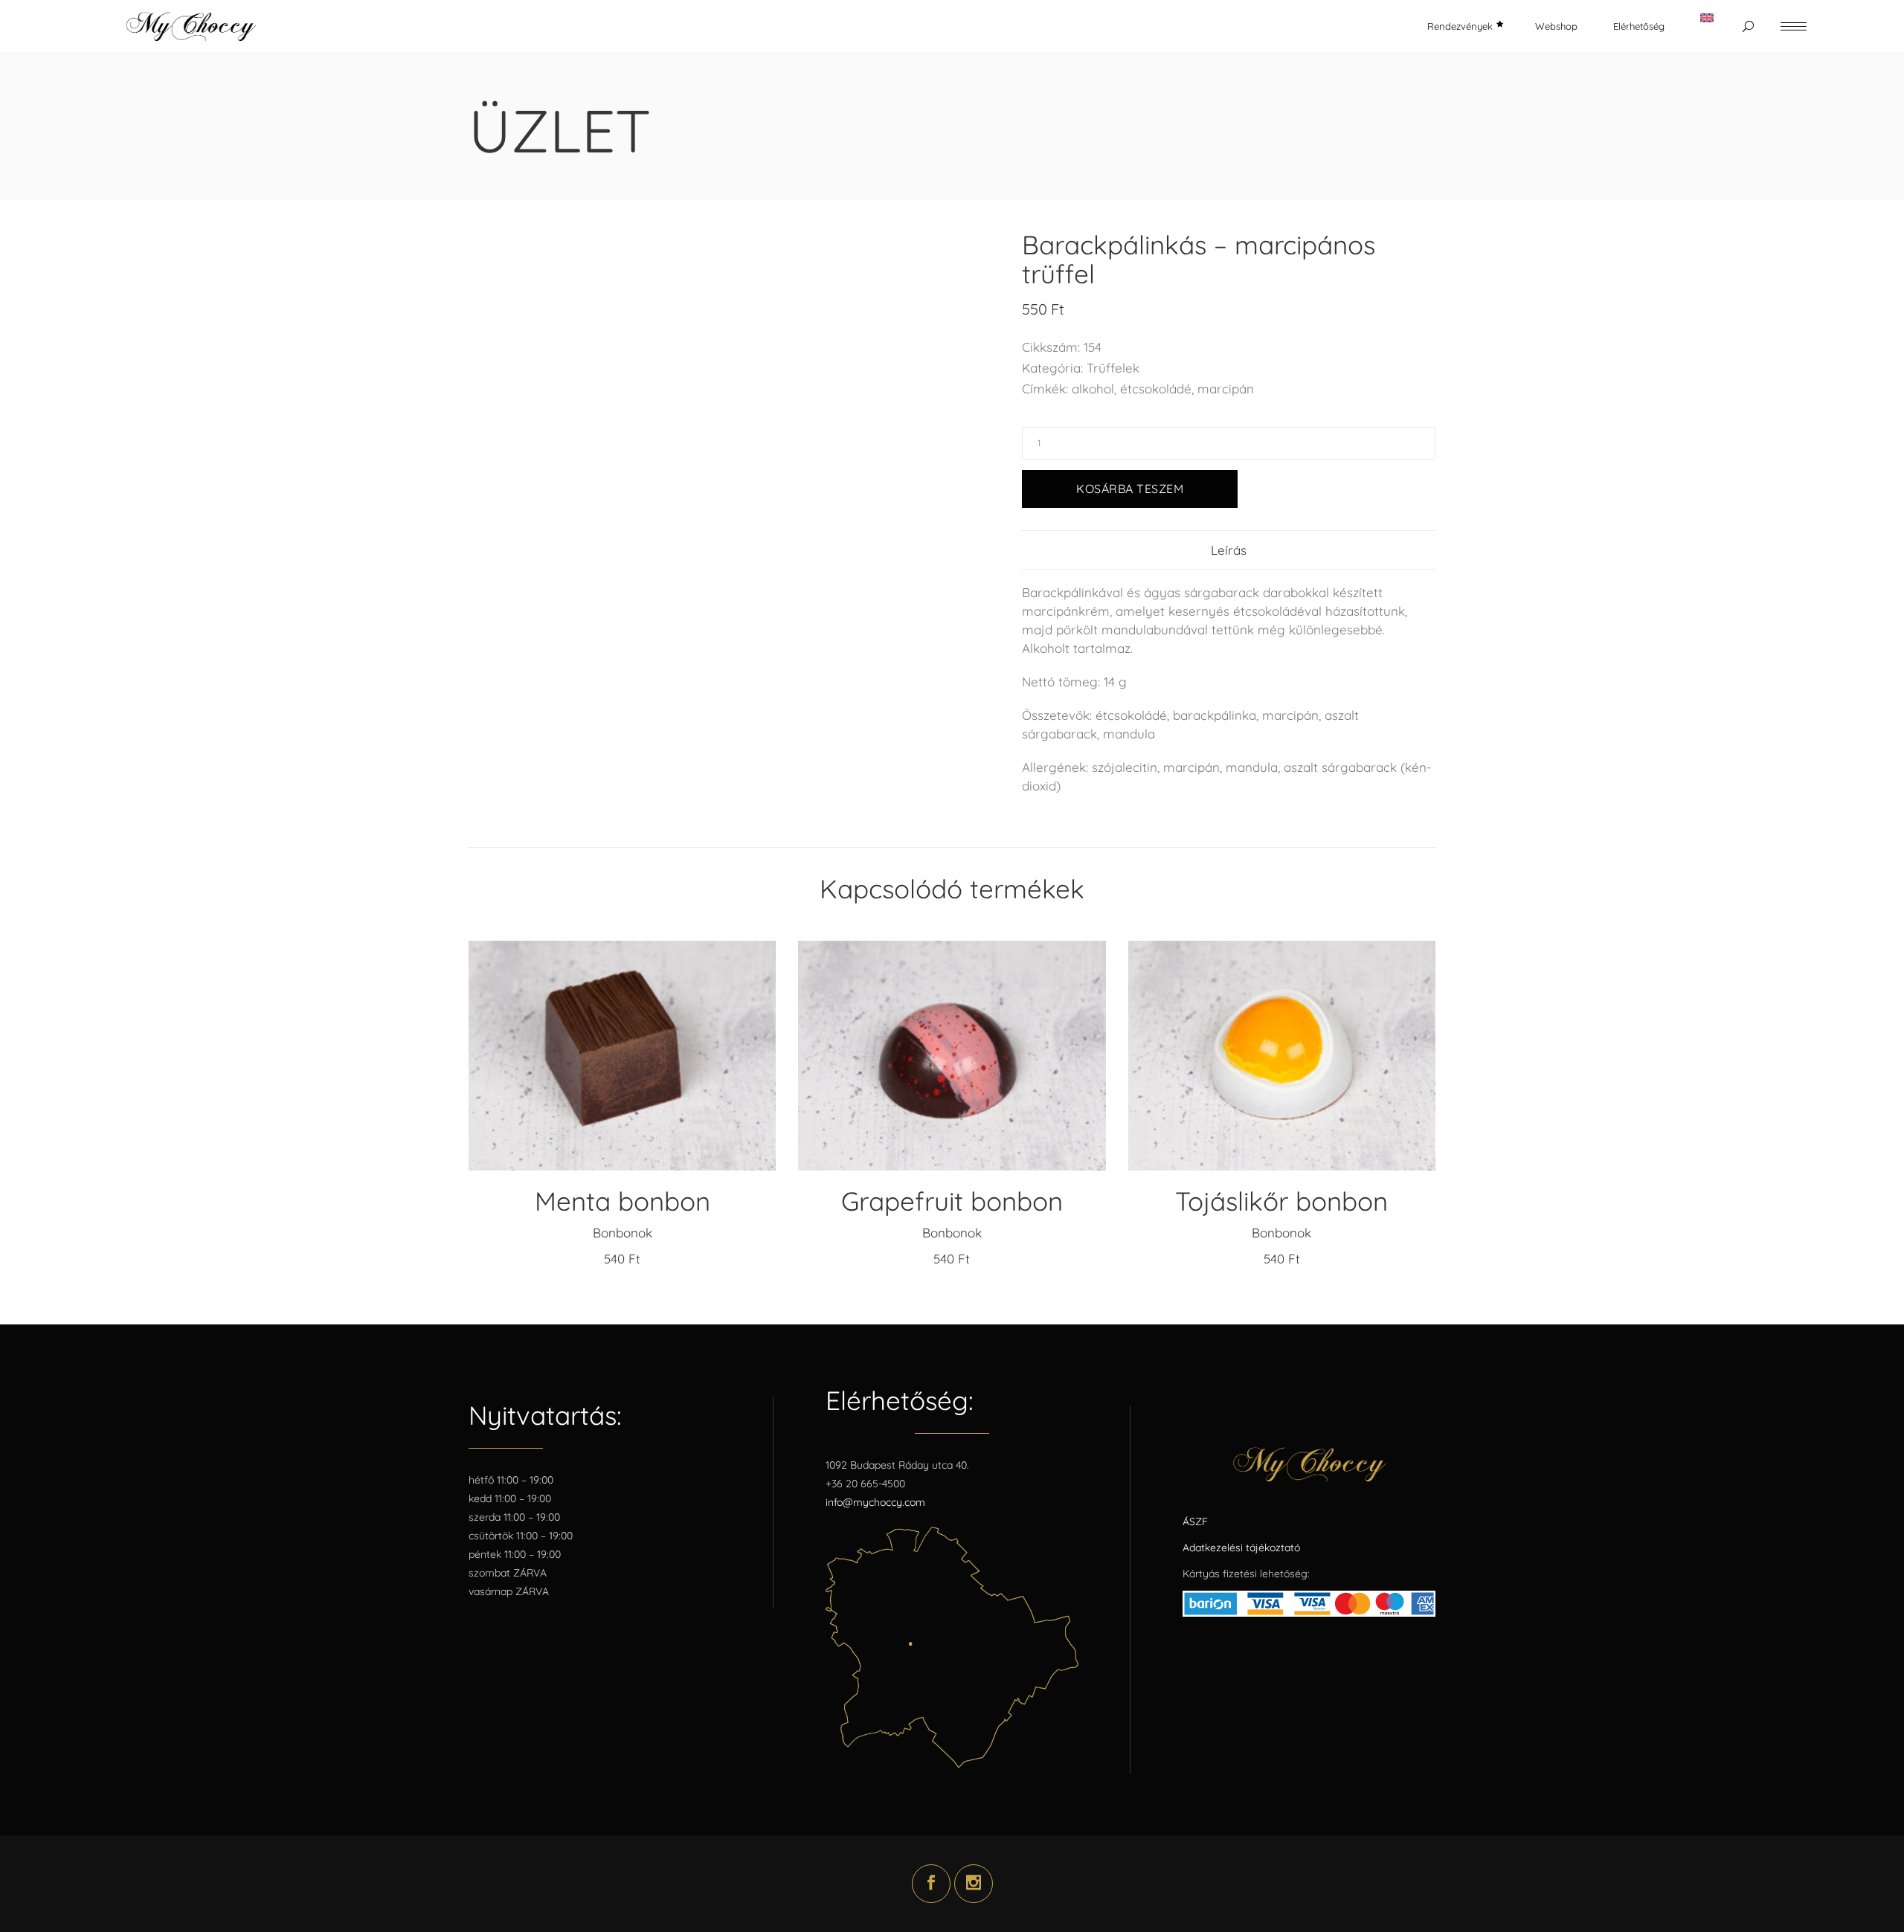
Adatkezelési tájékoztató (1241, 1548)
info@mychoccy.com (875, 1502)
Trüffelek (1113, 368)
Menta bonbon (623, 1201)
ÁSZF (1195, 1522)
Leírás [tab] (1229, 550)
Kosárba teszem (1130, 489)
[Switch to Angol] (1707, 26)
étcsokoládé (1156, 389)
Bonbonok (623, 1233)
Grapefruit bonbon (952, 1201)
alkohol (1093, 389)
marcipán (1226, 389)
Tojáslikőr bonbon (1281, 1201)
